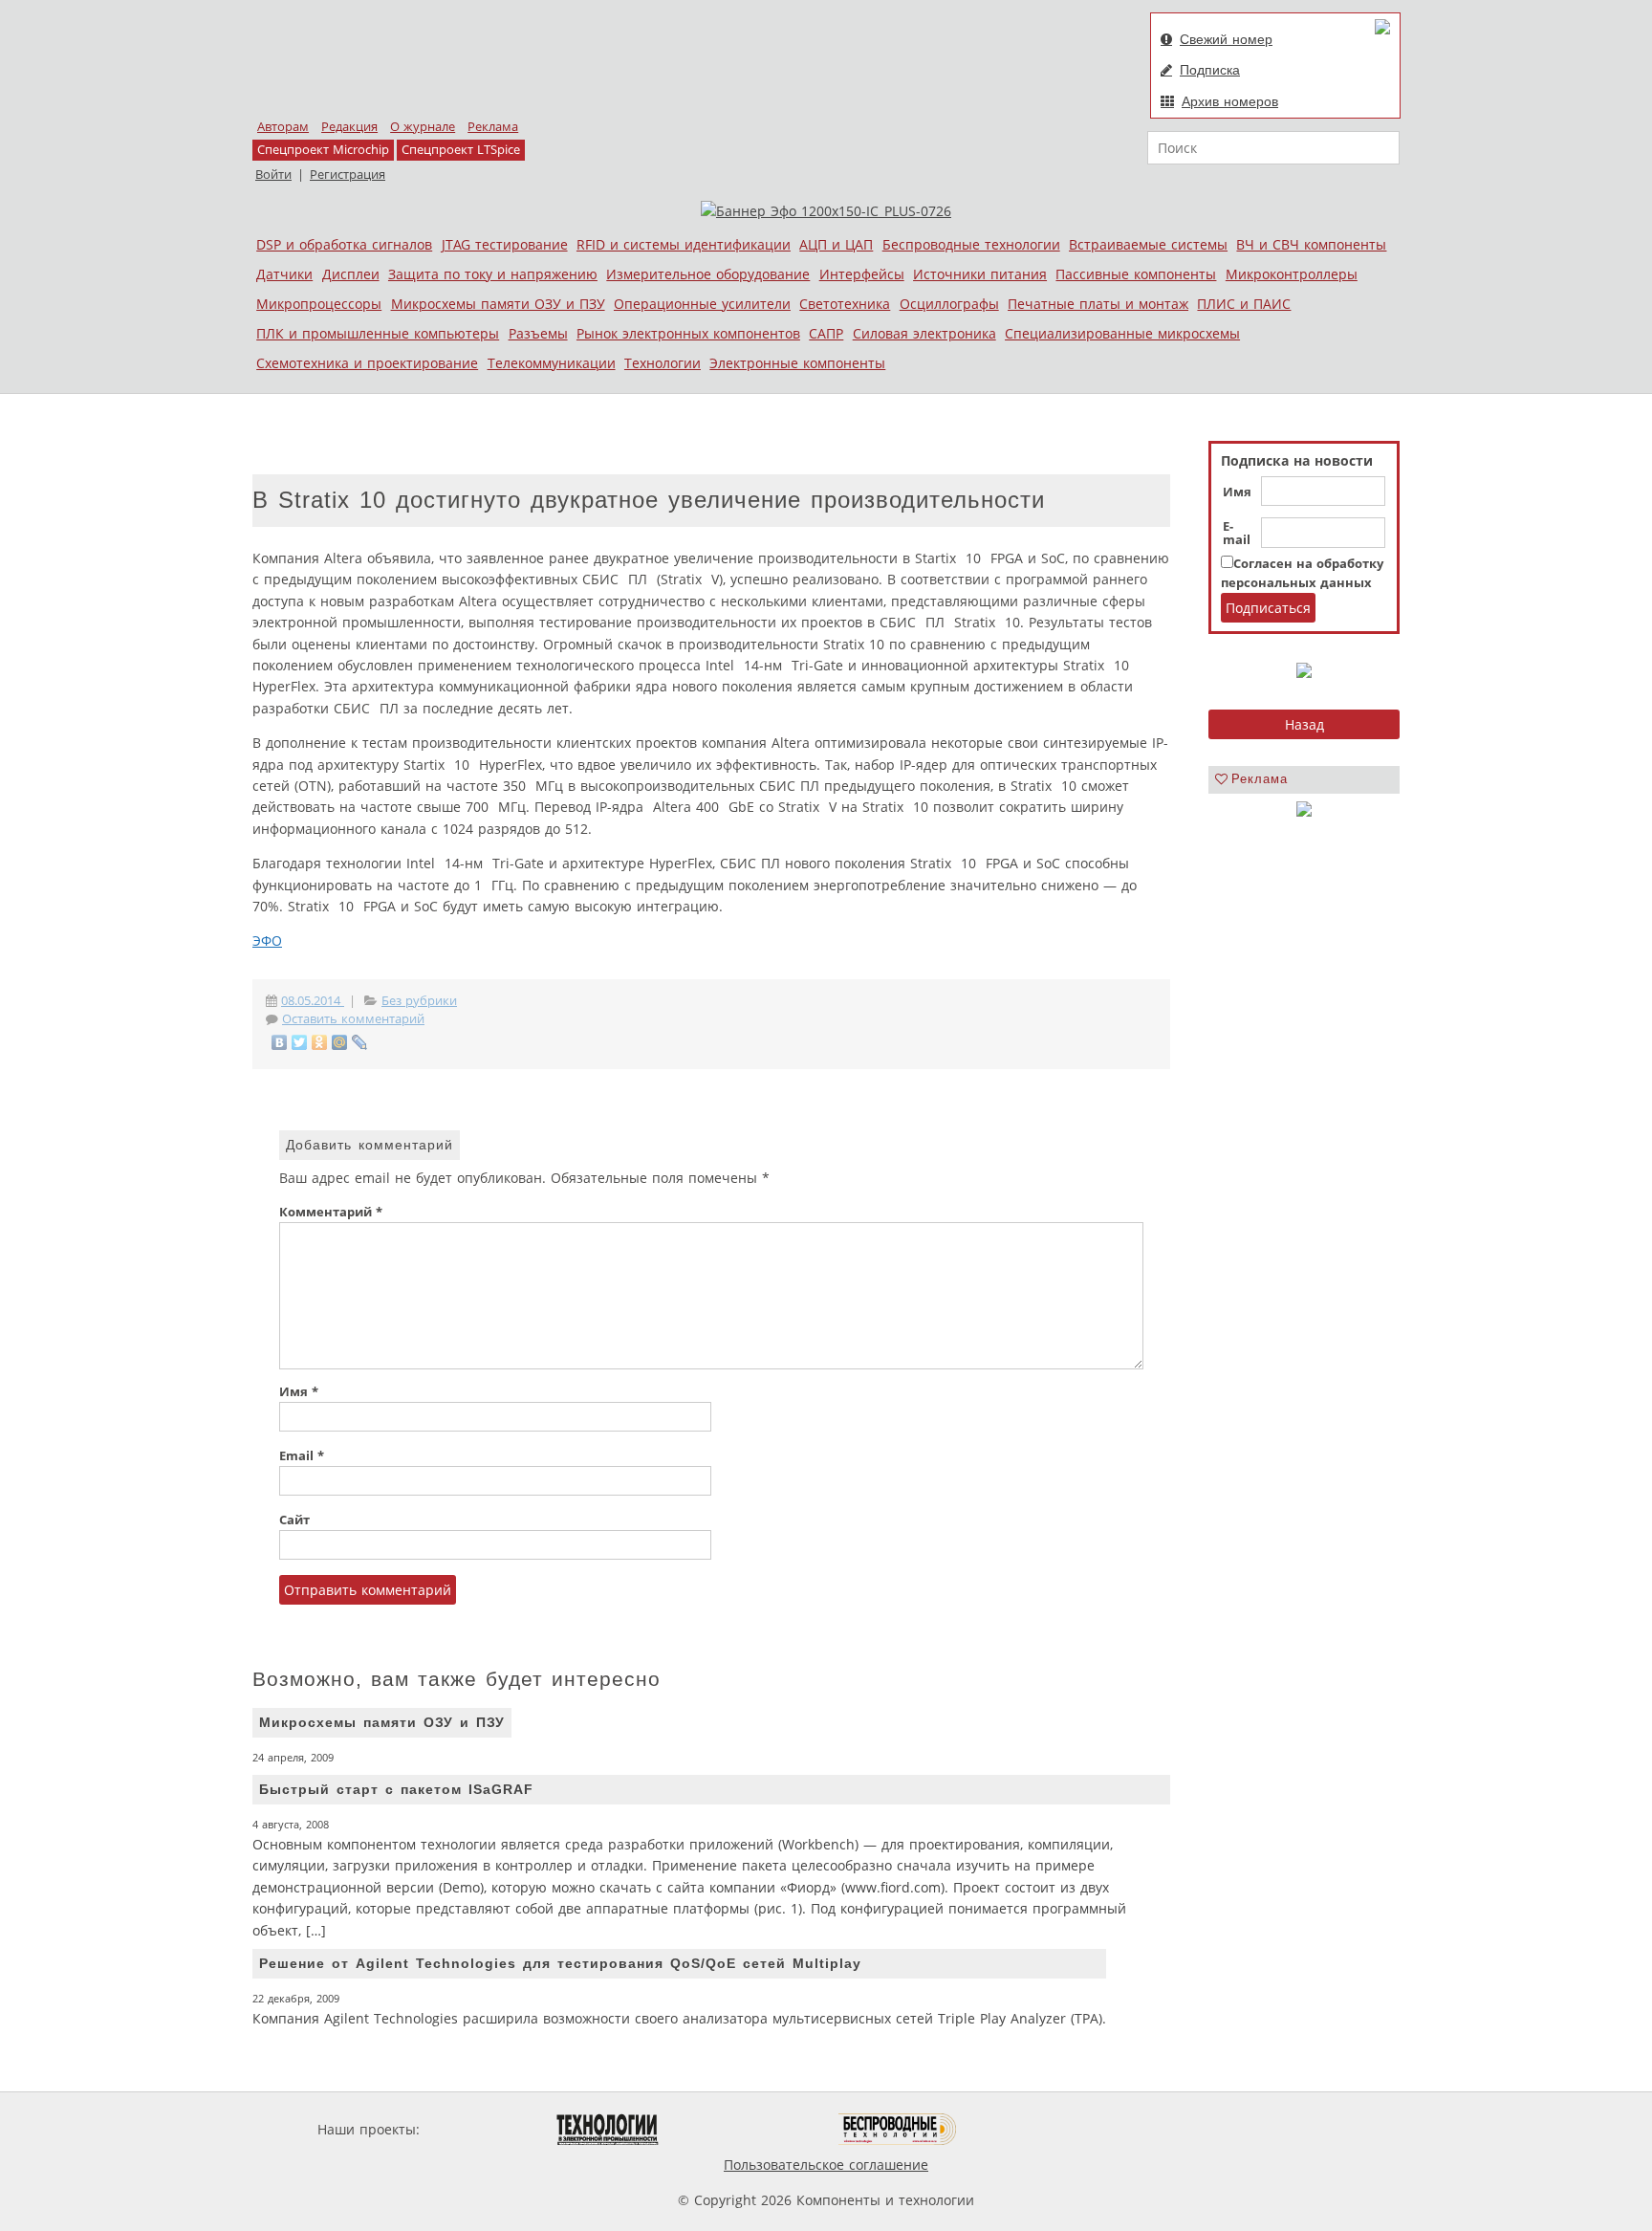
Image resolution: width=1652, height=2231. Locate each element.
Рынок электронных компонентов (688, 333)
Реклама (493, 127)
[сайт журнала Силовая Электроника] (486, 2129)
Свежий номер (1226, 39)
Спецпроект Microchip (323, 150)
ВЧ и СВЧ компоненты (1311, 244)
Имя (1237, 492)
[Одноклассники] (320, 1042)
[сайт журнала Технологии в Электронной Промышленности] (608, 2129)
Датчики (284, 274)
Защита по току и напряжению (493, 274)
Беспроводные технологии (971, 244)
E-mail (1237, 534)
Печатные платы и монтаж (1098, 304)
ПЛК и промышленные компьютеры (378, 333)
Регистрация (348, 175)
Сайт (294, 1520)
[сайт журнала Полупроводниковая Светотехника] (749, 2129)
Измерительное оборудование (708, 274)
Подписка (1210, 70)
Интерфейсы (862, 274)
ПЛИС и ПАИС (1244, 304)
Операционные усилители (702, 304)
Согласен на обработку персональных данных (1302, 573)
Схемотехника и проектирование (367, 363)
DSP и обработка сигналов (344, 244)
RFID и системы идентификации (684, 244)
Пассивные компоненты (1136, 274)
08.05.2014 (313, 1001)
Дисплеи (351, 274)
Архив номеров (1230, 101)
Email (302, 1456)
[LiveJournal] (360, 1042)
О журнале (423, 127)
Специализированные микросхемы (1122, 333)
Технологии (663, 363)
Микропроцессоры (319, 304)
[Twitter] (300, 1042)
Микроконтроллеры (1292, 274)
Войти (273, 175)
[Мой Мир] (340, 1042)
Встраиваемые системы (1148, 244)
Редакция (349, 127)
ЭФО (267, 941)
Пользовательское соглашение (826, 2165)
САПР (826, 333)
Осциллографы (949, 304)
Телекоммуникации (552, 363)
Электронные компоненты (797, 363)
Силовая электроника (924, 333)
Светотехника (845, 304)
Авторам (283, 127)
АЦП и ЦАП (836, 244)
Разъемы (538, 333)
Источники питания (980, 274)
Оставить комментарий (353, 1019)
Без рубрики (419, 1001)
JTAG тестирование (505, 244)
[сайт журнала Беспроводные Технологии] (898, 2129)
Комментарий (331, 1212)
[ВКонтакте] (280, 1042)
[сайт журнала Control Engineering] (1025, 2129)
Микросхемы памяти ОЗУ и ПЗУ (498, 304)
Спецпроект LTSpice (461, 150)
